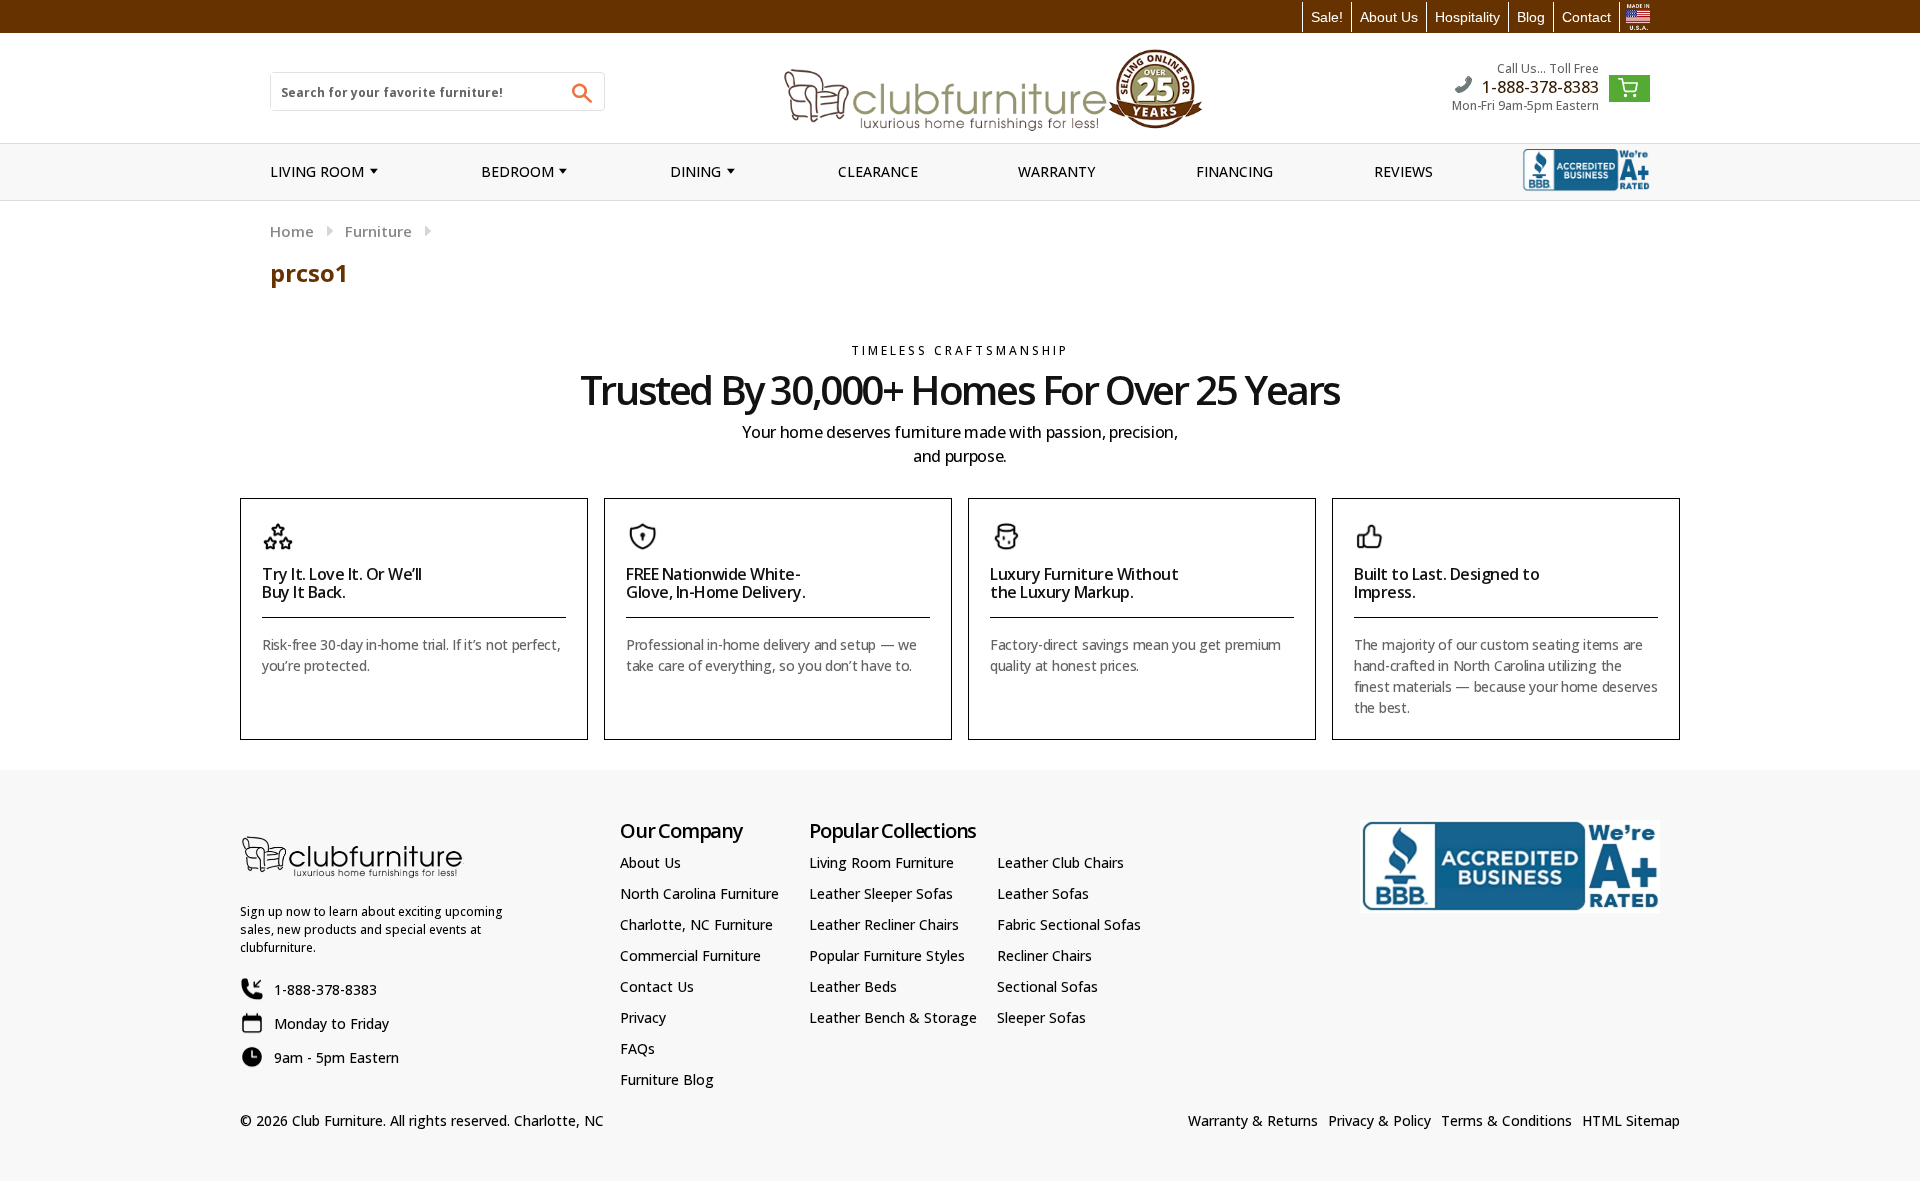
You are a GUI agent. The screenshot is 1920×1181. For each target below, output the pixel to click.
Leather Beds (853, 986)
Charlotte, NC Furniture (696, 924)
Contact (1586, 17)
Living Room (317, 171)
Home (292, 231)
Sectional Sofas (1047, 986)
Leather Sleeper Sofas (881, 893)
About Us (1389, 17)
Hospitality (1467, 17)
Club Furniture (337, 1120)
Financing (1234, 171)
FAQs (637, 1048)
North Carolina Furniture (699, 893)
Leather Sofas (1043, 893)
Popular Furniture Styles (887, 955)
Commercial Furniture (690, 955)
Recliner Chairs (1044, 955)
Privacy (643, 1017)
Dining (695, 171)
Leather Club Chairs (1060, 862)
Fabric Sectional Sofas (1069, 924)
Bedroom (517, 171)
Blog (1531, 17)
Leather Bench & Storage (893, 1017)
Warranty (1056, 171)
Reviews (1403, 171)
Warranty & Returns (1253, 1120)
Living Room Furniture (881, 862)
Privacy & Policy (1379, 1120)
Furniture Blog (667, 1079)
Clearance (878, 171)
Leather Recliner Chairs (884, 924)
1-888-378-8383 (1540, 85)
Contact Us (657, 986)
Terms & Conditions (1506, 1120)
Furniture (378, 231)
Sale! (1327, 17)
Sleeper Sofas (1041, 1017)
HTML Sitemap (1631, 1120)
